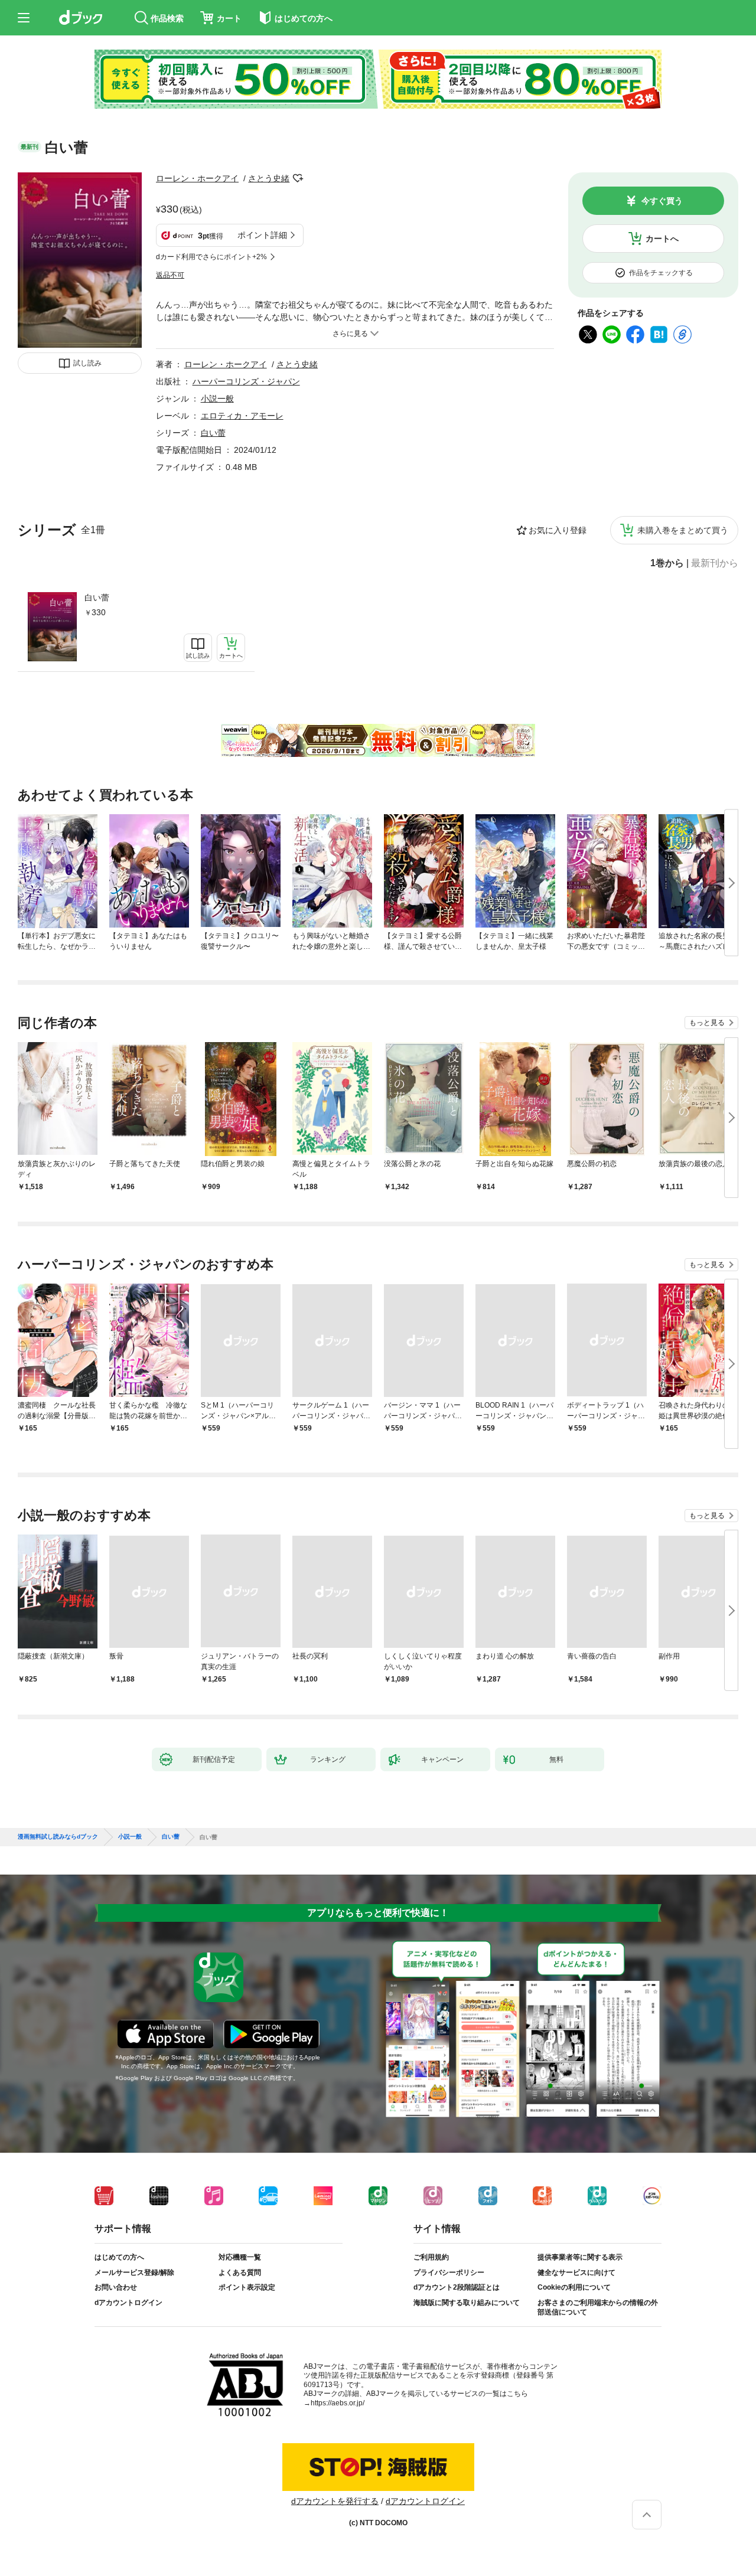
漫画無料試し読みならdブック (58, 1837)
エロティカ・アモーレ (242, 416)
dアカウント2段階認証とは (457, 2287)
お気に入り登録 (558, 530)
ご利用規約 (431, 2257)
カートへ (662, 239)
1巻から (667, 563)
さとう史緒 (269, 178)
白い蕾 (97, 598)
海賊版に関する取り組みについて (467, 2303)
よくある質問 (240, 2273)
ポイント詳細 (262, 235)
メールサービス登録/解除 (134, 2273)
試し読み (87, 363)
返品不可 (170, 275)
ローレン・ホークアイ (197, 178)
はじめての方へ (119, 2257)
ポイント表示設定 (247, 2287)
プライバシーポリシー (449, 2273)
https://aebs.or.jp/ (338, 2403)
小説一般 (217, 399)
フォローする (298, 178)
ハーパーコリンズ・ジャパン (246, 381)
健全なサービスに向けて (576, 2273)
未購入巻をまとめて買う (683, 530)
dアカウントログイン (128, 2303)
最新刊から (715, 563)
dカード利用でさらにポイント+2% (211, 257)
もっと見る (707, 1023)
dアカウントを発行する (335, 2501)
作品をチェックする (661, 273)
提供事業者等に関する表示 (580, 2257)
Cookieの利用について (574, 2287)
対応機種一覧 (240, 2257)
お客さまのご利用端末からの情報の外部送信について (598, 2307)
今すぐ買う (662, 201)
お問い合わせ (116, 2287)
